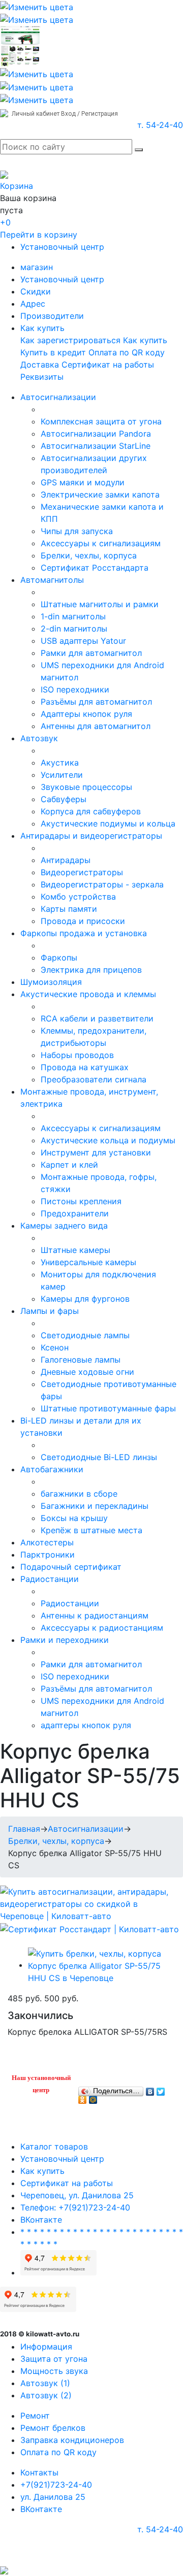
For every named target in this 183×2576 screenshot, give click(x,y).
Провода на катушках (85, 1067)
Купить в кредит (53, 352)
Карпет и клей (69, 1165)
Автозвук (39, 738)
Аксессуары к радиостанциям (102, 1628)
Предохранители (75, 1213)
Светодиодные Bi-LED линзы (99, 1457)
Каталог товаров (54, 2146)
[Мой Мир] (93, 2097)
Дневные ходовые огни (87, 1372)
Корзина (17, 186)
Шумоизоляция (51, 982)
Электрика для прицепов (91, 970)
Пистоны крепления (81, 1201)
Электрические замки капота (100, 494)
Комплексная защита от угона (101, 421)
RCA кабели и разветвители (97, 1018)
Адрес (33, 304)
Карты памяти (69, 909)
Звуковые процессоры (86, 787)
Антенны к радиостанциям (95, 1615)
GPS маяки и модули (83, 482)
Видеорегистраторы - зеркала (102, 884)
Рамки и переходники (65, 1640)
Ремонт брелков (53, 2428)
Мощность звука (54, 2371)
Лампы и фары (50, 1311)
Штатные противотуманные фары (108, 1408)
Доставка (40, 365)
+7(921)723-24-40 (56, 2485)
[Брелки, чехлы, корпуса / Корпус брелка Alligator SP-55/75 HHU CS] (102, 1965)
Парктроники (48, 1555)
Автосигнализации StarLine (96, 446)
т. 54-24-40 (160, 125)
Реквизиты (42, 377)
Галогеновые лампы (81, 1360)
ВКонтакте (41, 2220)
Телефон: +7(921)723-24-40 (75, 2207)
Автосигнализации (58, 397)
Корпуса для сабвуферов (91, 811)
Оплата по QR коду (127, 352)
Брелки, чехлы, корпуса (89, 555)
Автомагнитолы (52, 580)
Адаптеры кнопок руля (86, 714)
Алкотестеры (47, 1542)
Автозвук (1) (45, 2383)
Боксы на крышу (74, 1518)
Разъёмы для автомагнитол (96, 702)
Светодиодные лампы (85, 1335)
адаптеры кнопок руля (86, 1725)
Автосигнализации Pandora (96, 434)
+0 (5, 222)
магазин (37, 267)
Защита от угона (54, 2359)
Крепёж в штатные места (91, 1530)
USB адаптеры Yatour (83, 641)
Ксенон (55, 1347)
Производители (52, 316)
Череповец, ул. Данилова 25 (77, 2195)
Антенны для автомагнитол (96, 726)
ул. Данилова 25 (53, 2497)
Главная (24, 1829)
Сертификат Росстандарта (95, 568)
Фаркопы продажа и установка (84, 933)
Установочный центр (62, 247)
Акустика (60, 763)
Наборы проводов (77, 1055)
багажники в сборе (79, 1494)
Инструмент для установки (96, 1152)
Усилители (62, 775)
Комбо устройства (78, 897)
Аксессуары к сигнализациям (101, 543)
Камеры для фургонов (85, 1299)
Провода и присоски (83, 921)
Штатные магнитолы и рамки (100, 604)
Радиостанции (50, 1579)
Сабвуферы (64, 799)
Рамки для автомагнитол (91, 653)
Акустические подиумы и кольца (108, 823)
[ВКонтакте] (150, 2089)
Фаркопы (59, 957)
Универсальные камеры (88, 1262)
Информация (46, 2347)
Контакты (39, 2472)
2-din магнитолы (74, 629)
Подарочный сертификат (71, 1567)
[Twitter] (161, 2089)
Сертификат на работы (108, 365)
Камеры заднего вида (64, 1226)
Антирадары (66, 860)
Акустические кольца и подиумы (108, 1140)
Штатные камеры (75, 1250)
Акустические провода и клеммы (88, 994)
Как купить (42, 328)
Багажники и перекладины (95, 1506)
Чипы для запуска (77, 531)
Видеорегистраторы (82, 872)
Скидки (36, 291)
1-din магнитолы (73, 616)
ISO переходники (75, 689)
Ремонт (35, 2416)
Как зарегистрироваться (70, 340)
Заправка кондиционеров (72, 2440)
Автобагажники (52, 1469)
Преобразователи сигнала (94, 1079)
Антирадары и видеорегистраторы (91, 836)
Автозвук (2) (46, 2395)
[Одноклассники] (83, 2097)
